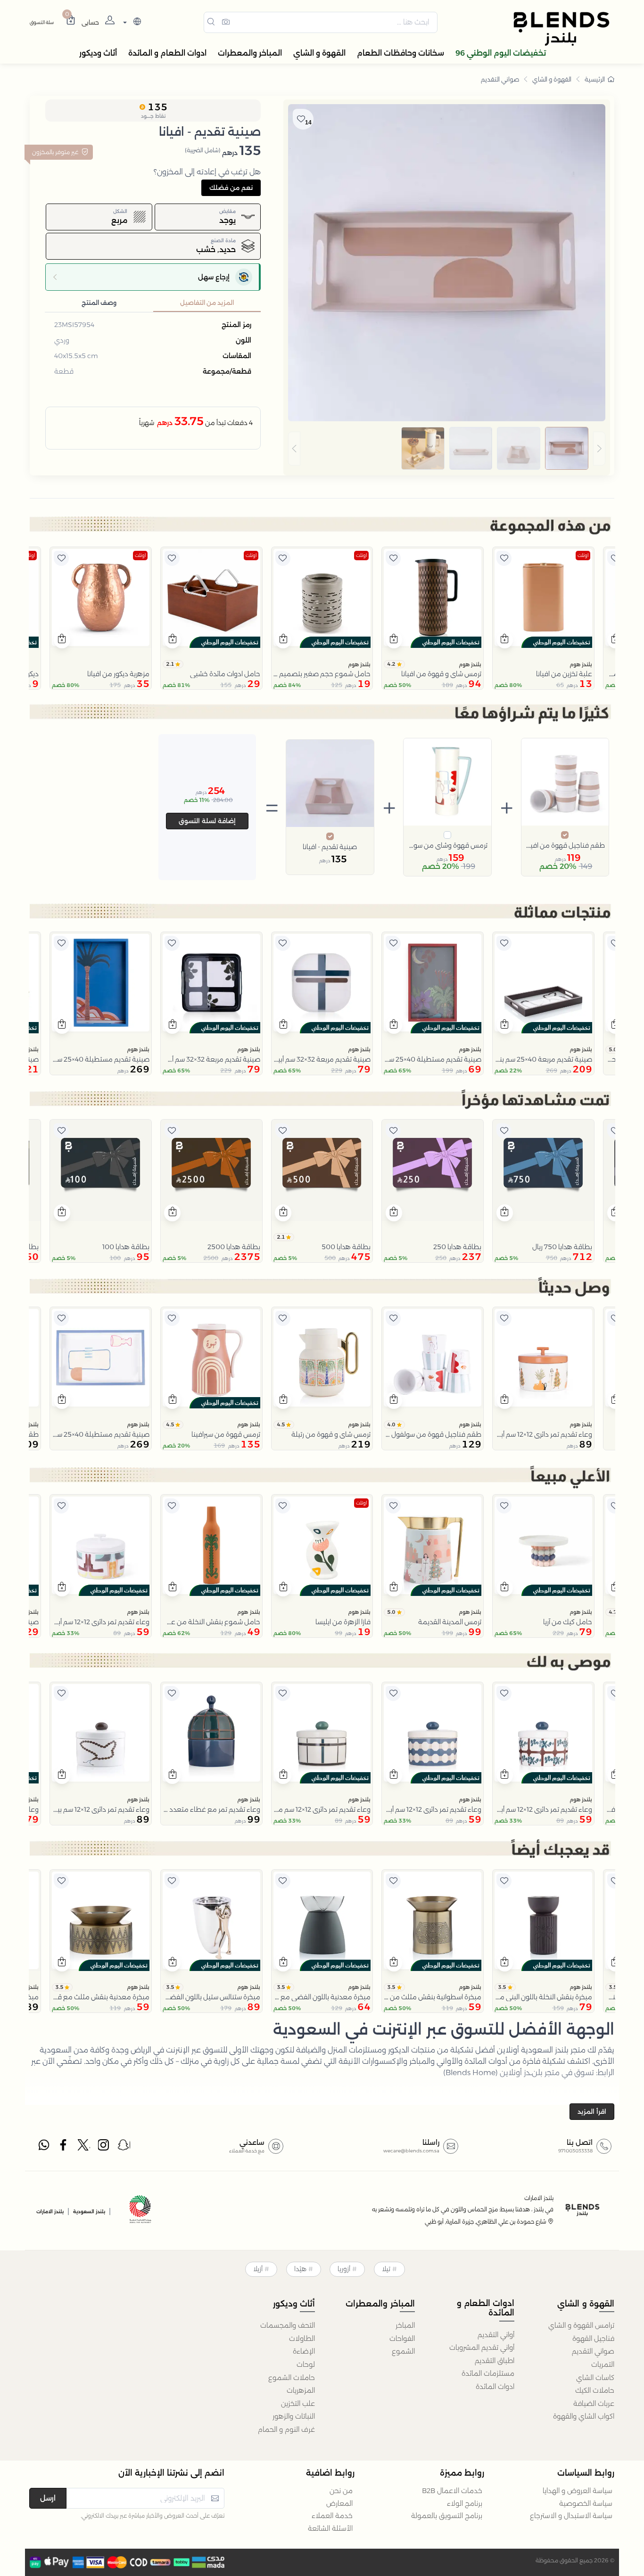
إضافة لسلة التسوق (207, 821)
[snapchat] (124, 2147)
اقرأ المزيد (592, 2111)
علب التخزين (298, 2404)
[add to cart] (505, 640)
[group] (447, 449)
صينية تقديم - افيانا (330, 847)
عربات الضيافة (594, 2404)
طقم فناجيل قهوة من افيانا (565, 845)
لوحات (306, 2364)
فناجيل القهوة (593, 2339)
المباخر (405, 2325)
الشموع (403, 2351)
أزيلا (258, 2269)
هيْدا (300, 2269)
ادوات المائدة (495, 2387)
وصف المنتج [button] (99, 303)
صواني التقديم (500, 79)
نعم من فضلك (231, 188)
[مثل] (615, 558)
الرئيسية (595, 79)
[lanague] (131, 22)
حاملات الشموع (292, 2378)
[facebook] (64, 2147)
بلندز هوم (581, 664)
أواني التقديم (496, 2335)
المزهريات (301, 2390)
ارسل (48, 2498)
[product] (543, 598)
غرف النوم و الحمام (286, 2429)
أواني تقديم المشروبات (482, 2347)
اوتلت (583, 555)
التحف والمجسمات (288, 2325)
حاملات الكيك (595, 2390)
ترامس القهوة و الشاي (581, 2325)
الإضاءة (304, 2351)
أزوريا (344, 2269)
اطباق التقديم (495, 2361)
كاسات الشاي (595, 2378)
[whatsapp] (44, 2147)
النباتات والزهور (294, 2416)
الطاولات (302, 2339)
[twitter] (84, 2147)
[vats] (140, 2211)
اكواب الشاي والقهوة (584, 2416)
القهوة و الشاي (552, 79)
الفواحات (402, 2339)
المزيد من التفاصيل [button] (207, 303)
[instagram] (104, 2147)
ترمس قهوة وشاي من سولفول (447, 845)
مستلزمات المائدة (488, 2373)
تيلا (386, 2269)
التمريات (603, 2364)
